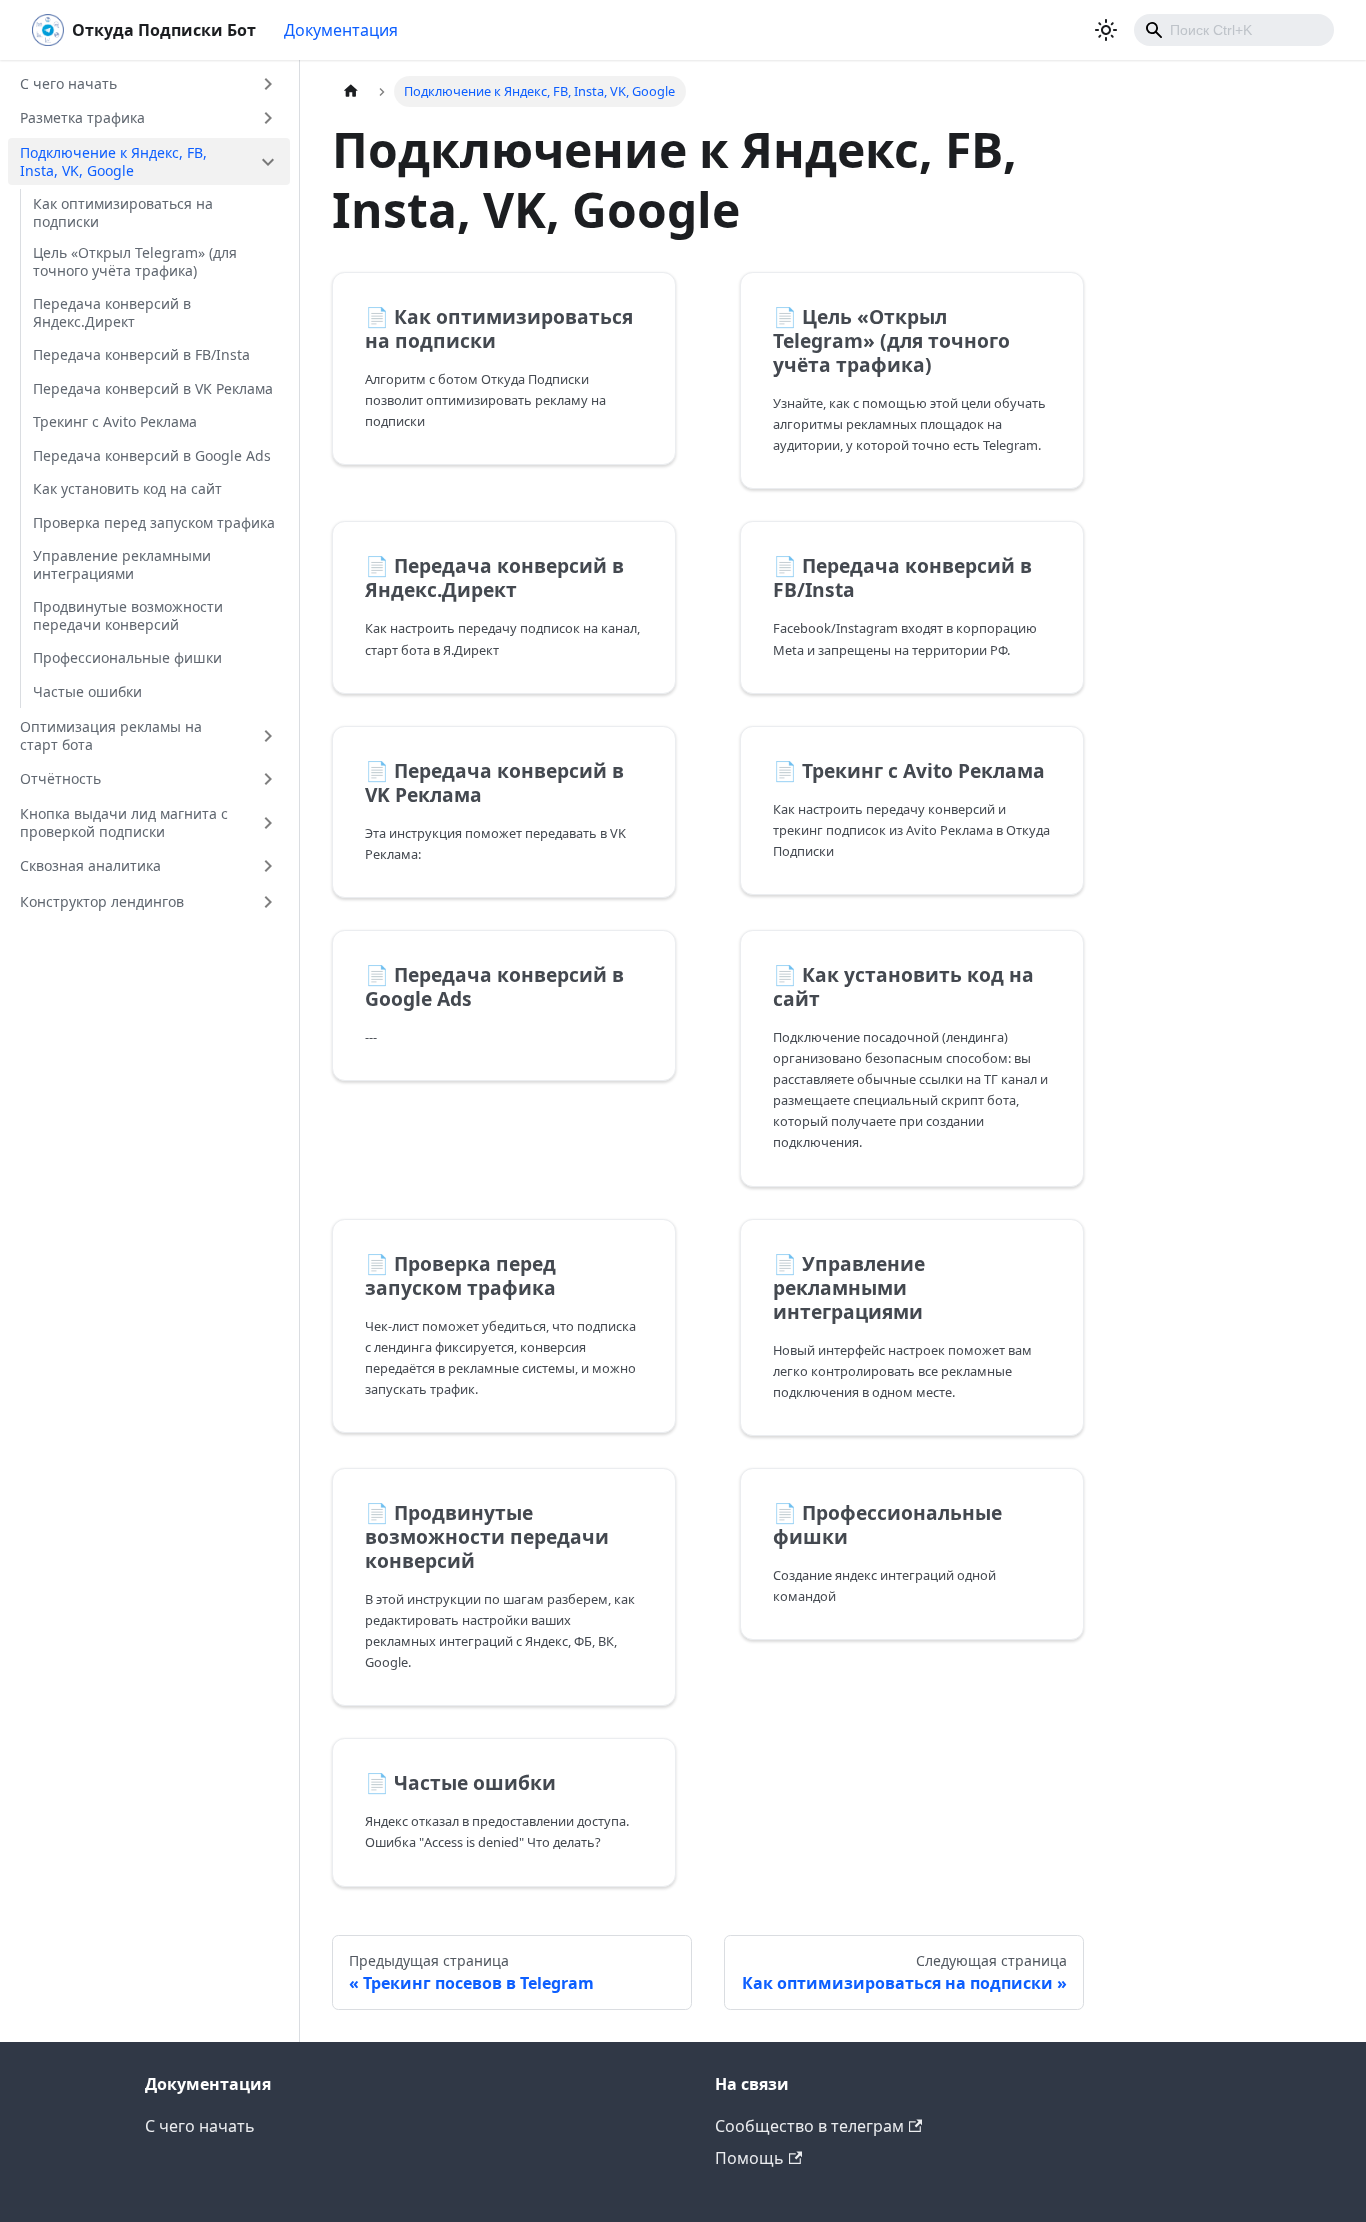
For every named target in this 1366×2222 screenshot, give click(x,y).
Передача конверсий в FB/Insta (141, 354)
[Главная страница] (351, 91)
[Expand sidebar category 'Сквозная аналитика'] (268, 866)
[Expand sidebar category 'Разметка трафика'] (268, 118)
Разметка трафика (82, 117)
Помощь (749, 2158)
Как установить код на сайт (127, 488)
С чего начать (68, 83)
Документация (341, 30)
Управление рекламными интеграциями (122, 564)
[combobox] (1234, 30)
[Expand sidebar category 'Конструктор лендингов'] (268, 902)
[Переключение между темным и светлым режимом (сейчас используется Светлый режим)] (1106, 30)
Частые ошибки (87, 691)
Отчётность (60, 778)
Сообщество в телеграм (809, 2126)
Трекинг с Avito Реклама (115, 421)
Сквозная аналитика (90, 865)
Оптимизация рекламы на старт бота (111, 735)
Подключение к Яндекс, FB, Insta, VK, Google (113, 161)
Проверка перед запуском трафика (154, 522)
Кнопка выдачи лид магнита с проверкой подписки (124, 822)
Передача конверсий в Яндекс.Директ (112, 312)
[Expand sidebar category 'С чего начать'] (268, 84)
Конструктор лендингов (102, 901)
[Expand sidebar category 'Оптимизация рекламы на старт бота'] (268, 735)
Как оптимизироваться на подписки (123, 212)
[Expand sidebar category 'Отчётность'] (268, 779)
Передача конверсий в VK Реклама (153, 388)
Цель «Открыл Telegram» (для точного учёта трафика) (135, 261)
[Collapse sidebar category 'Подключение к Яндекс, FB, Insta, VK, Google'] (268, 161)
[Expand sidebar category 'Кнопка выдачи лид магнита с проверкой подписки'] (268, 822)
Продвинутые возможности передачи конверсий (128, 615)
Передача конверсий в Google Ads (152, 455)
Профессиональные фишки (127, 657)
